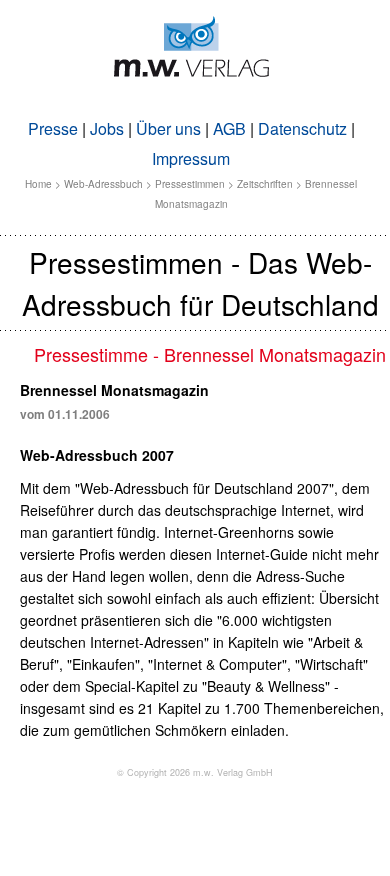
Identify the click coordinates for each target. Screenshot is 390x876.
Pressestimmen (190, 184)
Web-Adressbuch (103, 184)
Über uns (168, 128)
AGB (229, 128)
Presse (53, 128)
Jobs (107, 128)
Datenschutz (302, 128)
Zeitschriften (265, 184)
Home (38, 184)
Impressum (191, 158)
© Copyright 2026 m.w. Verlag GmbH (195, 772)
